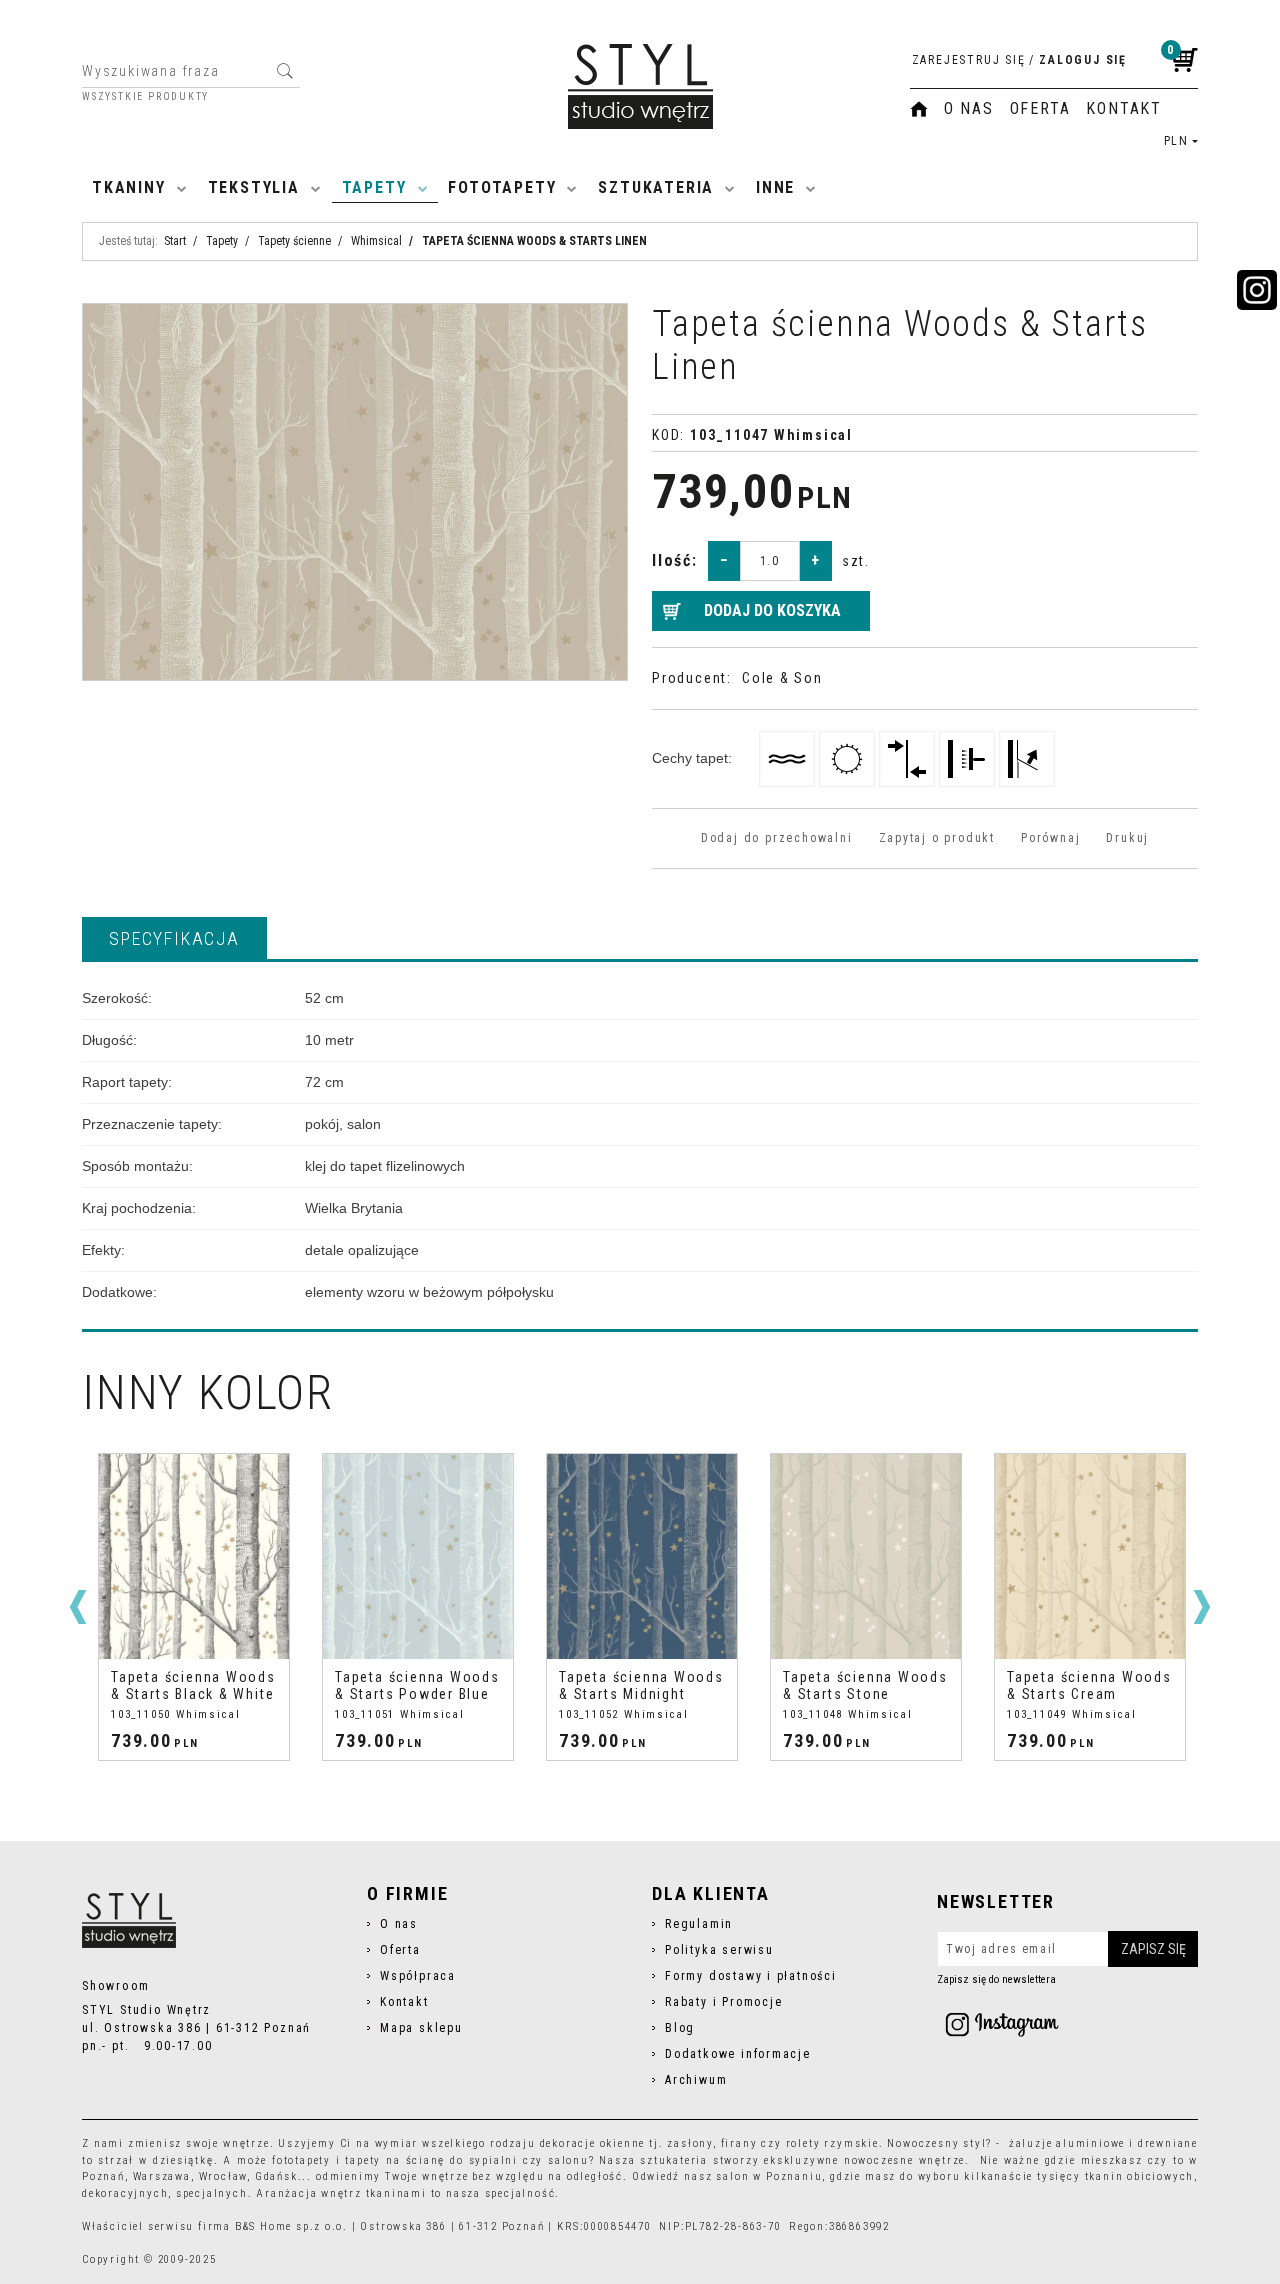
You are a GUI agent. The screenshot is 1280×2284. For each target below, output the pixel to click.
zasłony (690, 2143)
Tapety (374, 187)
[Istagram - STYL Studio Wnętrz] (1002, 2024)
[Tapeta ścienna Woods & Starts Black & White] (194, 1556)
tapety (363, 2160)
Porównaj (1050, 838)
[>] (1202, 1607)
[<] (78, 1607)
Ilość (675, 560)
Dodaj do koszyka (772, 610)
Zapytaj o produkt (937, 838)
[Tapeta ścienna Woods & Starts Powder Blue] (418, 1556)
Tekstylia (254, 187)
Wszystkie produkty (145, 97)
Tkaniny (129, 187)
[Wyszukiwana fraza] (284, 71)
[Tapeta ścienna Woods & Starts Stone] (866, 1556)
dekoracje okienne (593, 2143)
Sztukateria (656, 187)
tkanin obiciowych (1140, 2176)
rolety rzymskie (832, 2143)
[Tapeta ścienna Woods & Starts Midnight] (642, 1556)
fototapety (301, 2160)
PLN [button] (1176, 141)
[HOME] (919, 109)
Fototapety (502, 187)
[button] (174, 938)
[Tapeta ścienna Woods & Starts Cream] (1090, 1556)
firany (739, 2143)
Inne (775, 187)
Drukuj (1127, 838)
